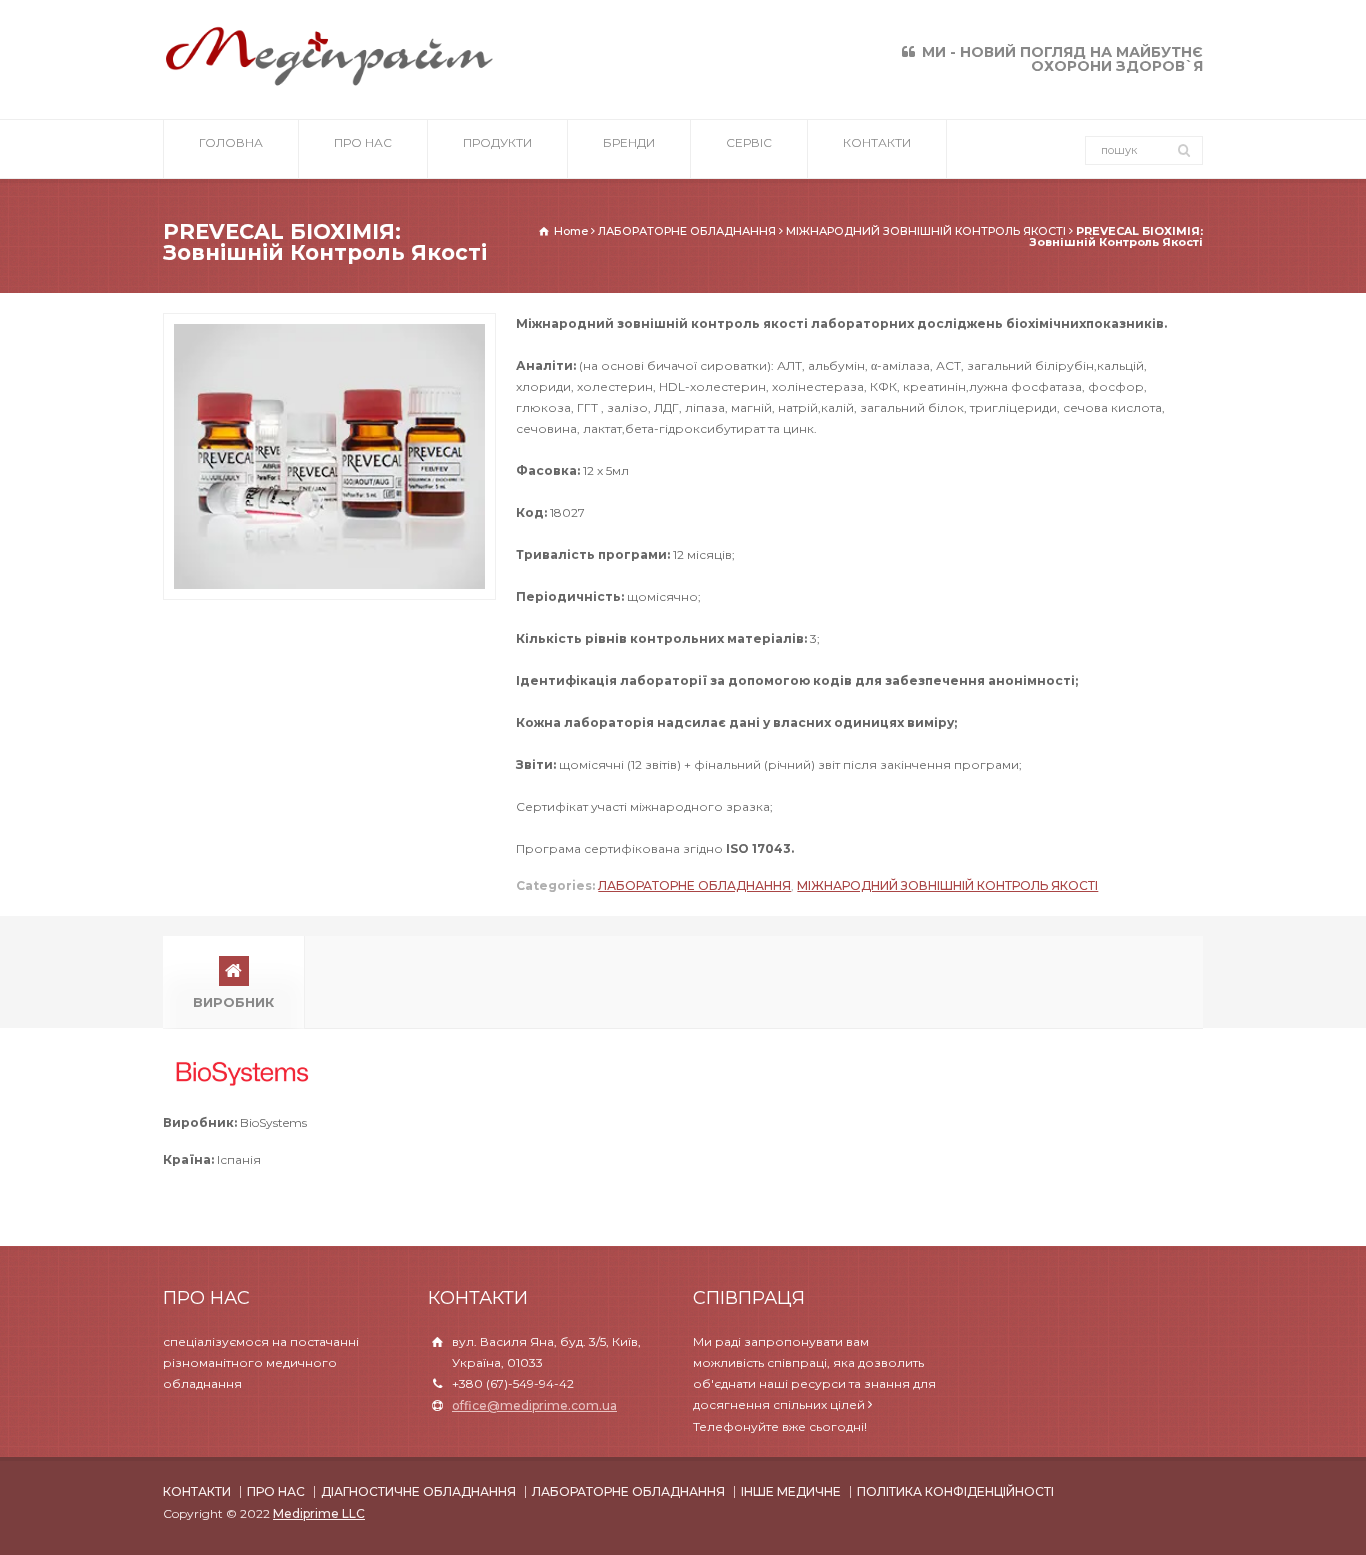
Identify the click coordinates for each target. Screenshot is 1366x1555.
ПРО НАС (363, 142)
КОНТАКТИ (877, 142)
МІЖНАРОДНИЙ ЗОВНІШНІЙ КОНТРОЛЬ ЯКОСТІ (947, 885)
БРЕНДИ (629, 142)
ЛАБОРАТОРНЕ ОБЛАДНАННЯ (694, 885)
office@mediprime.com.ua (534, 1405)
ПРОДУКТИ (497, 142)
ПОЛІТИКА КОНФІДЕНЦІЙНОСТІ (955, 1491)
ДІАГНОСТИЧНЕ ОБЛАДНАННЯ (418, 1491)
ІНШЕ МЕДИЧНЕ (791, 1491)
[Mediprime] (329, 83)
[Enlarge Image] (330, 324)
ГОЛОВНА (231, 142)
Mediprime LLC (319, 1513)
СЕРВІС (749, 142)
